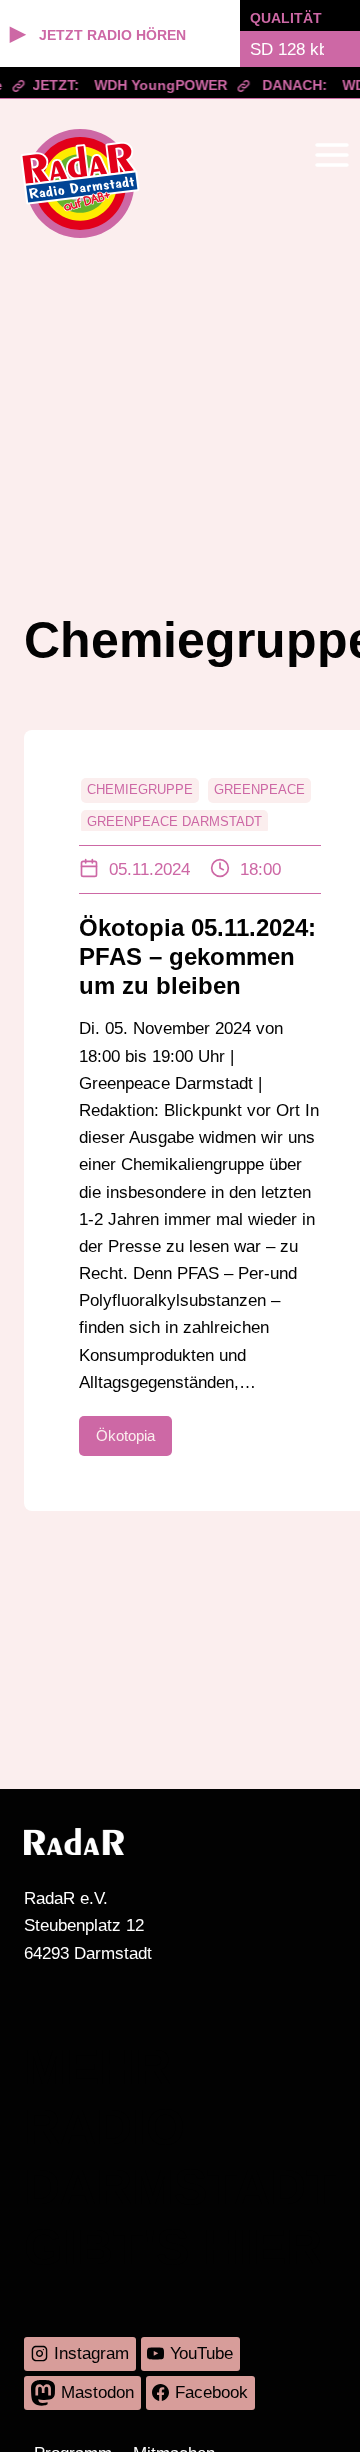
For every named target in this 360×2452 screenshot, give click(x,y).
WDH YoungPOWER (155, 85)
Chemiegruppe (140, 789)
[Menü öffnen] (331, 154)
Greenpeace (259, 789)
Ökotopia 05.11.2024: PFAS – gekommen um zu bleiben (197, 956)
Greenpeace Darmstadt (174, 821)
